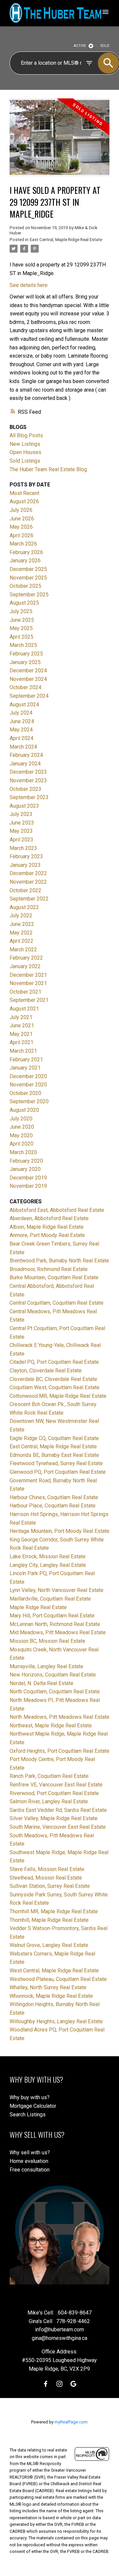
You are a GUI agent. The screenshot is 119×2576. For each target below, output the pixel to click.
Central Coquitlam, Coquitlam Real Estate (57, 1303)
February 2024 (26, 755)
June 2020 (22, 1127)
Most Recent (24, 493)
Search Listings (28, 2115)
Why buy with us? (30, 2097)
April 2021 (21, 1042)
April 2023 (21, 840)
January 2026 (25, 561)
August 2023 (24, 806)
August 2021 (24, 1009)
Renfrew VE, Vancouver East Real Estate (56, 1785)
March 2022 (23, 950)
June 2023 (22, 823)
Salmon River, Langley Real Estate (49, 1801)
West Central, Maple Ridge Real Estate (54, 1971)
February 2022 (26, 958)
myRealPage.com (71, 2422)
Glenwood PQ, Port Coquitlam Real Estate (58, 1472)
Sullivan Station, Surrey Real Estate (50, 1886)
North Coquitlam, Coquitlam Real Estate (55, 1692)
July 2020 (21, 1119)
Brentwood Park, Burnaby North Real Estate (59, 1261)
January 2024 (25, 764)
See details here (29, 285)
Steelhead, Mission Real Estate (46, 1878)
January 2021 (25, 1068)
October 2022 (25, 890)
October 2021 (25, 992)
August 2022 (24, 907)
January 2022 (25, 966)
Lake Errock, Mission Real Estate (48, 1556)
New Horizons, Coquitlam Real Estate (53, 1675)
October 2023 (25, 789)
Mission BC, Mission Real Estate (47, 1641)
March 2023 (23, 848)
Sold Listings (25, 461)
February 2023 (26, 856)
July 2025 (21, 611)
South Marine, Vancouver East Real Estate (58, 1827)
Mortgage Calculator (33, 2106)
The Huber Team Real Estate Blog (48, 469)
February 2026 (26, 552)
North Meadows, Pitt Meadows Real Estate (59, 1717)
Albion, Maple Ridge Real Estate (47, 1227)
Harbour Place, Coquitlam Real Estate (53, 1506)
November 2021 (28, 983)
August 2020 (24, 1110)
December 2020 (28, 1076)
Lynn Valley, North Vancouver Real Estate (57, 1590)
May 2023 (21, 831)
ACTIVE (80, 46)
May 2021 (21, 1034)
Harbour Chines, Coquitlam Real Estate (54, 1497)
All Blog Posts (26, 435)
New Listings (25, 444)
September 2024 (29, 696)
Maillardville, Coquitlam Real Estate (50, 1599)
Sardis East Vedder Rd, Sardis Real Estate (58, 1810)
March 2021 (23, 1051)
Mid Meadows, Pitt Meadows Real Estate (58, 1632)
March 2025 (23, 645)
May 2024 (21, 730)
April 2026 (21, 535)
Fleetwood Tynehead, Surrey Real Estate (56, 1463)
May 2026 (21, 527)
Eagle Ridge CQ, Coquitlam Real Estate (54, 1438)
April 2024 (21, 738)
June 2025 (22, 620)
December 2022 (28, 873)
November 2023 (28, 780)
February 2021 (26, 1059)
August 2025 (24, 603)
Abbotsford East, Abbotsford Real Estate (57, 1210)
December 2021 (28, 975)
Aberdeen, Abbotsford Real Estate (49, 1218)
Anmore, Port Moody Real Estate (47, 1235)
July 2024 (21, 713)
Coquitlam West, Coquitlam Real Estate (55, 1387)
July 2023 (21, 814)
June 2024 (22, 721)
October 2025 (25, 586)
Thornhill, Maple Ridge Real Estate (49, 1920)
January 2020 (25, 1169)
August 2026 (24, 501)
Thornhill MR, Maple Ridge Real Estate (54, 1911)
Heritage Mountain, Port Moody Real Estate (59, 1531)
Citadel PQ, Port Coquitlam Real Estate (54, 1362)
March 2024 (23, 747)
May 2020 (21, 1135)
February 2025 (26, 654)
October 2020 (25, 1093)
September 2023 (29, 797)
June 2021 (22, 1025)
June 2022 (22, 924)
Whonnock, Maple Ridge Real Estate (51, 1996)
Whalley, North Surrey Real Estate (48, 1987)
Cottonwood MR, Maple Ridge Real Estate (58, 1396)
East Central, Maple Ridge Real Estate (66, 240)
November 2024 (28, 679)
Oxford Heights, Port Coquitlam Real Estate (59, 1751)
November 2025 (28, 578)
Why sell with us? (30, 2153)
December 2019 (28, 1178)
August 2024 (24, 705)
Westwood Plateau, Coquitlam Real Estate (58, 1979)
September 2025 (29, 595)
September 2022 (29, 899)
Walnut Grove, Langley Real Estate (49, 1945)
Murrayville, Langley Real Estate (46, 1666)
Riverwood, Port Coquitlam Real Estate (54, 1793)
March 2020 (23, 1152)
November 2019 (28, 1186)
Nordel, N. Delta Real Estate (41, 1683)
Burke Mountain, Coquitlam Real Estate (54, 1277)
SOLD (105, 46)
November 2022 (28, 882)
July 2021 (21, 1017)
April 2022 (21, 941)
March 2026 (23, 544)
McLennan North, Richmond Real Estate (55, 1624)
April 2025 (21, 637)
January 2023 (25, 865)
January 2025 (25, 662)
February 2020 (26, 1161)
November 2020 (28, 1085)
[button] (46, 2384)
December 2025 (28, 569)
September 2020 (29, 1101)
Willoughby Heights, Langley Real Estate (56, 2021)
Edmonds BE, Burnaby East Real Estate (54, 1455)
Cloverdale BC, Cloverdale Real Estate (53, 1379)
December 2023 (28, 772)
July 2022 (21, 916)
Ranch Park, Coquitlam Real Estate (49, 1776)
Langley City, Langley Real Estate (48, 1565)
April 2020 (21, 1144)
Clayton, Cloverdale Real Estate (46, 1371)
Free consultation (30, 2170)
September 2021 (29, 1000)
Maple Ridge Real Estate (38, 1607)
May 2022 (21, 933)
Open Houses (25, 452)
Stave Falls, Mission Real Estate (47, 1869)
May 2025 (21, 628)
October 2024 (25, 687)
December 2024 (28, 670)
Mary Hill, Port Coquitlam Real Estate (52, 1616)
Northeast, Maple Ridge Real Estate (51, 1726)
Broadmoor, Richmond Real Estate (49, 1269)
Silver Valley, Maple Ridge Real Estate (54, 1818)
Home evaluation (29, 2161)
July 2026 (21, 510)
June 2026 (22, 519)
